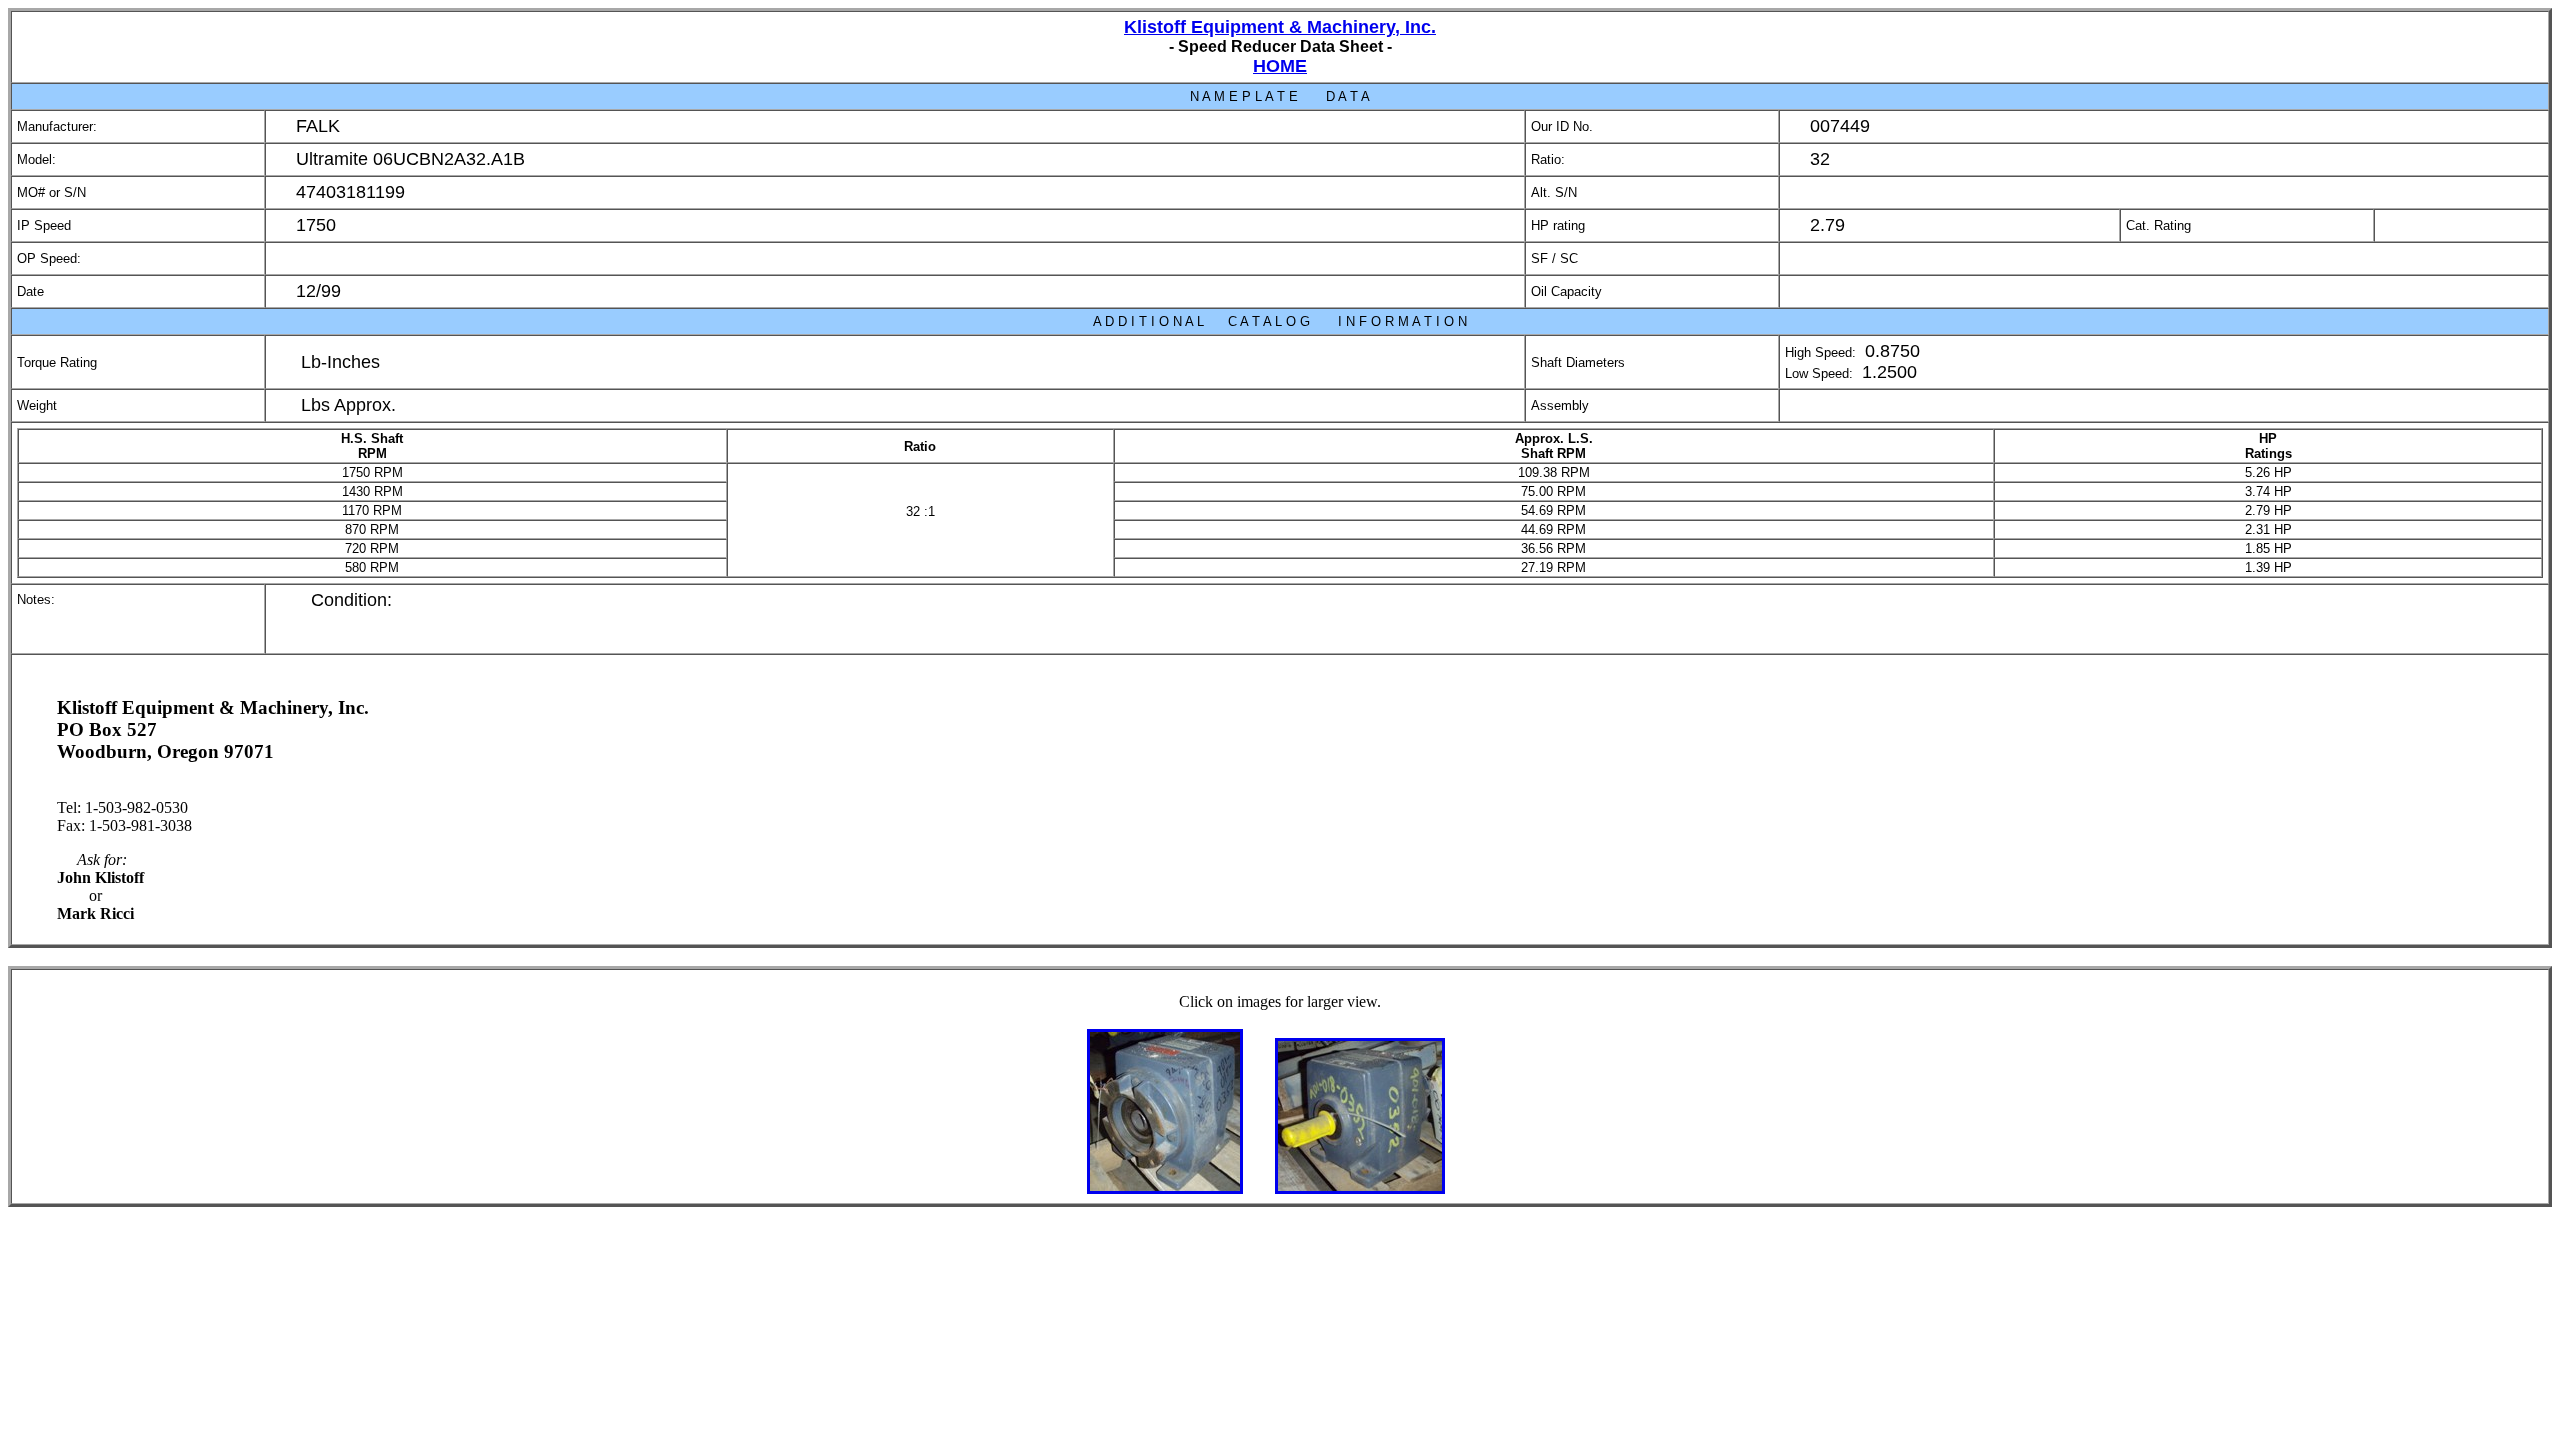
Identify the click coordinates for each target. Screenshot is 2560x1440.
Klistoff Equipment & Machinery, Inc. (1280, 27)
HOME (1280, 66)
